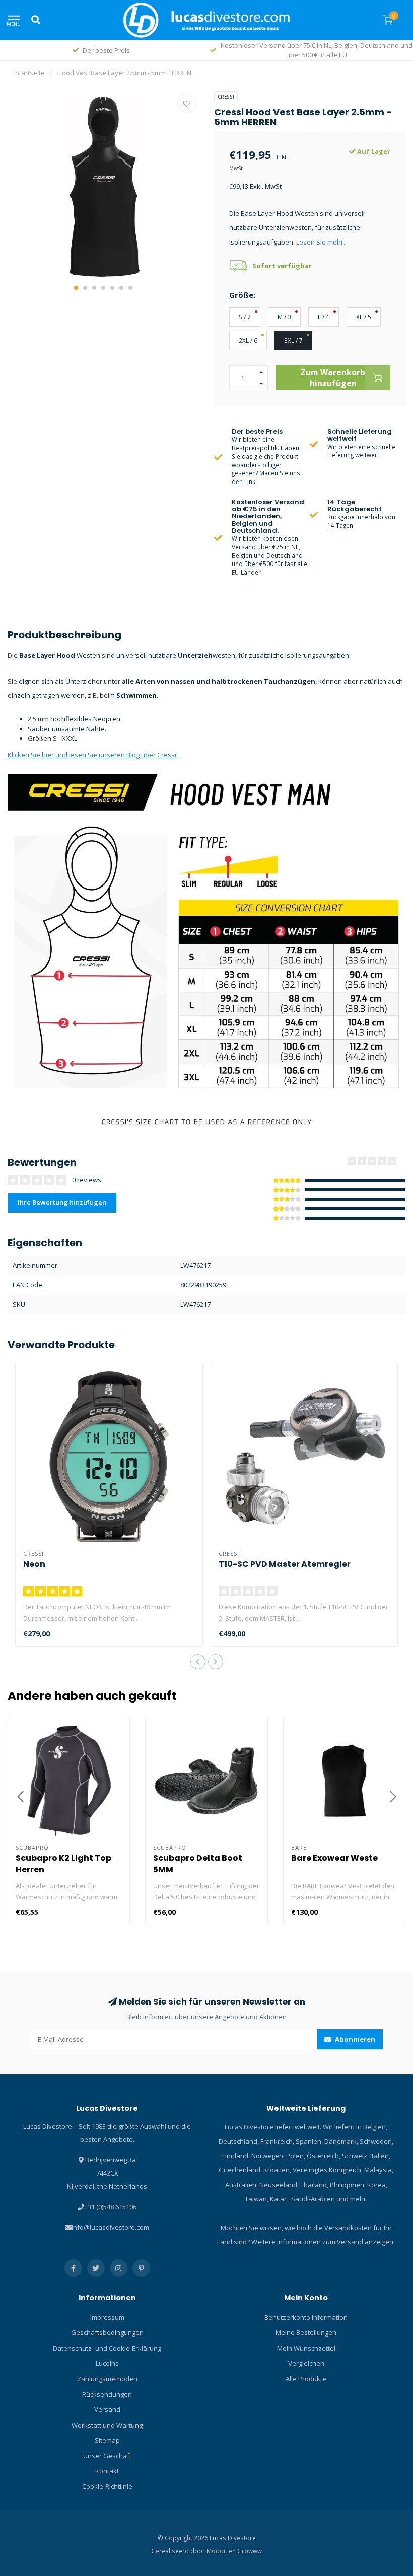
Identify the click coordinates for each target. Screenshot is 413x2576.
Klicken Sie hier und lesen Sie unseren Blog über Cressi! (93, 755)
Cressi (226, 97)
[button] (76, 288)
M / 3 (284, 317)
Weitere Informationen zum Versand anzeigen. (323, 2242)
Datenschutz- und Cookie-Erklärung (107, 2348)
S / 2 (245, 317)
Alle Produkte (306, 2379)
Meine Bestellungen (306, 2332)
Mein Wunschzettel (306, 2348)
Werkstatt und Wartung (107, 2425)
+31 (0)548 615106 (110, 2207)
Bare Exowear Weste (334, 1858)
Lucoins (107, 2363)
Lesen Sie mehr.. (321, 242)
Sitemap (107, 2440)
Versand (107, 2409)
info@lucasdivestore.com (110, 2227)
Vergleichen (306, 2363)
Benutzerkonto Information (306, 2317)
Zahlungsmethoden (107, 2379)
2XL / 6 (248, 340)
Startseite (30, 73)
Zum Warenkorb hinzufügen (333, 378)
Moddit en (222, 2551)
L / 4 (324, 317)
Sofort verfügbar (282, 266)
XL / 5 (364, 317)
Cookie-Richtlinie (107, 2486)
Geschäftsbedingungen (107, 2332)
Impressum (107, 2317)
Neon (34, 1564)
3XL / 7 (293, 340)
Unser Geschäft (107, 2456)
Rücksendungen (107, 2394)
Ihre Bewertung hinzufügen (62, 1202)
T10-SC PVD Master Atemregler (285, 1564)
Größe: (242, 295)
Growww (250, 2551)
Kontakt (107, 2471)
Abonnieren (354, 2039)
